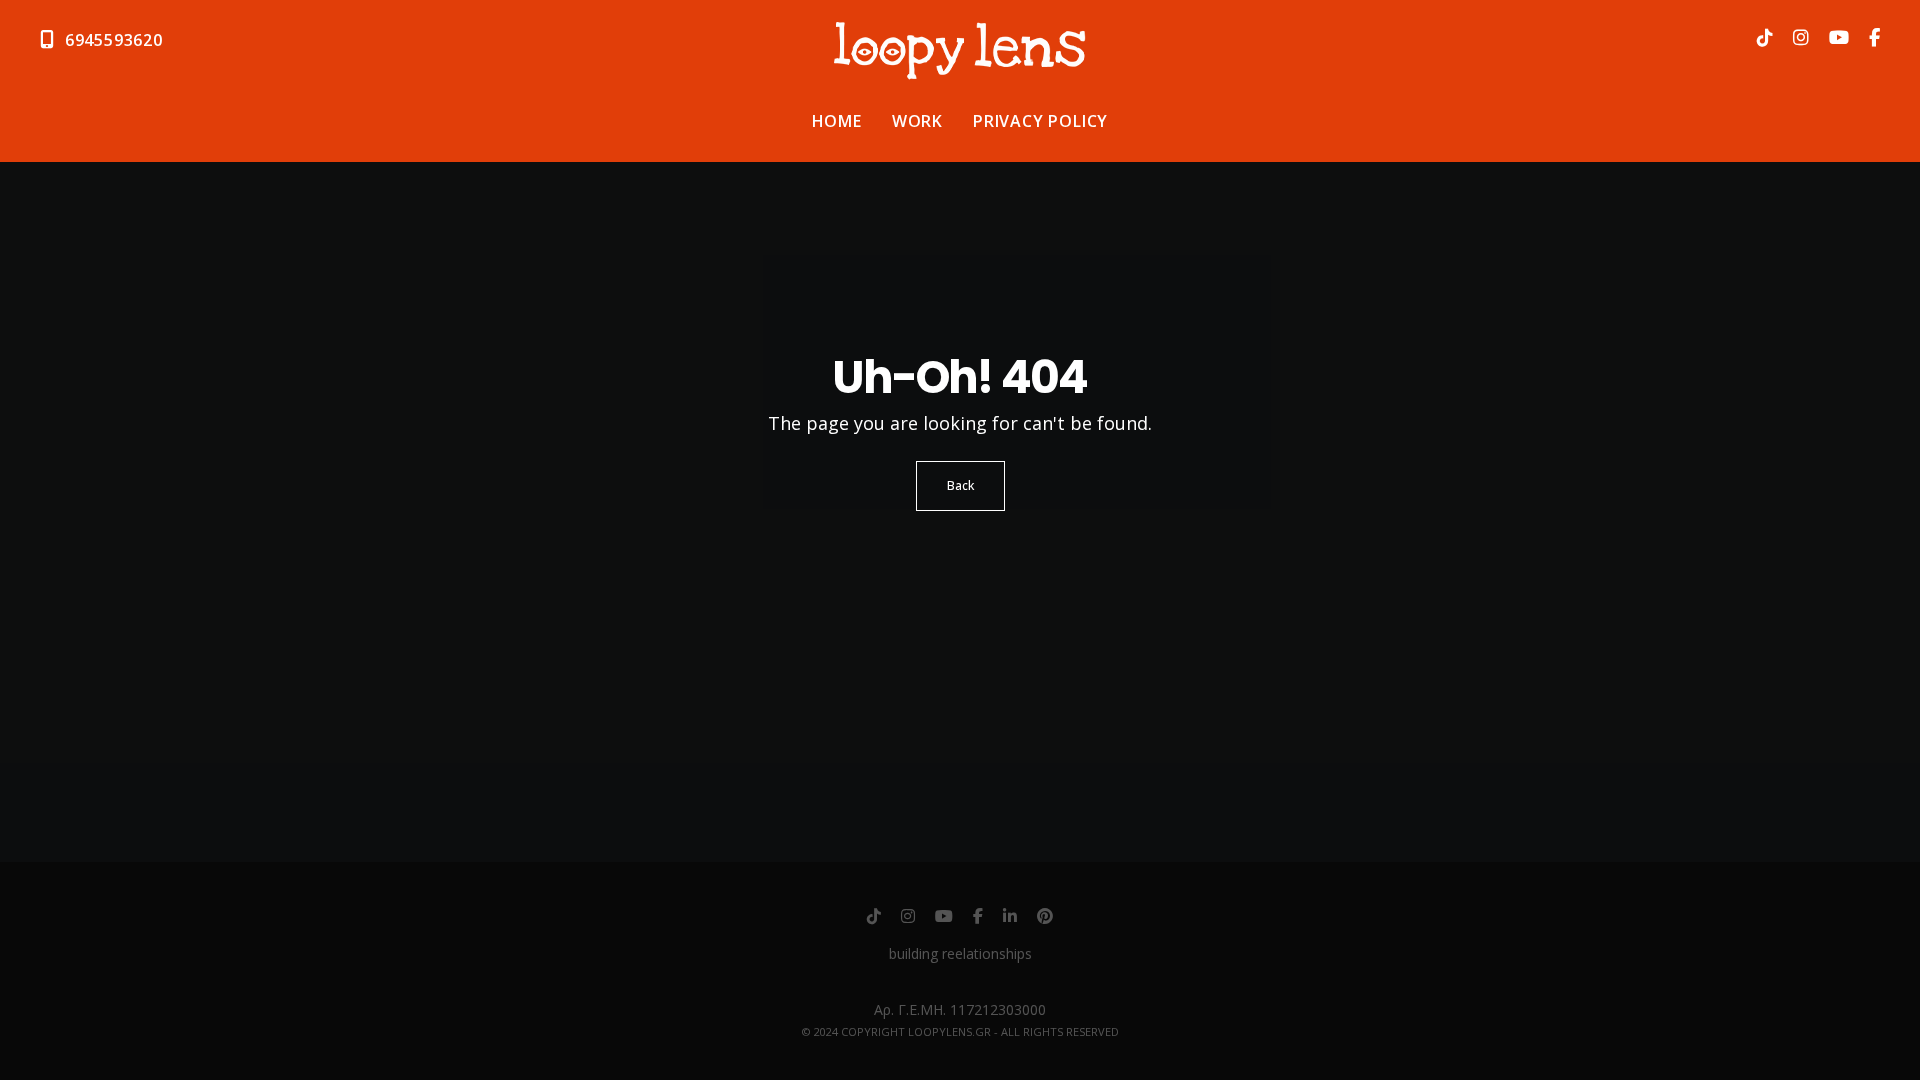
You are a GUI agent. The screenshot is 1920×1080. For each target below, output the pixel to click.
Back (960, 485)
